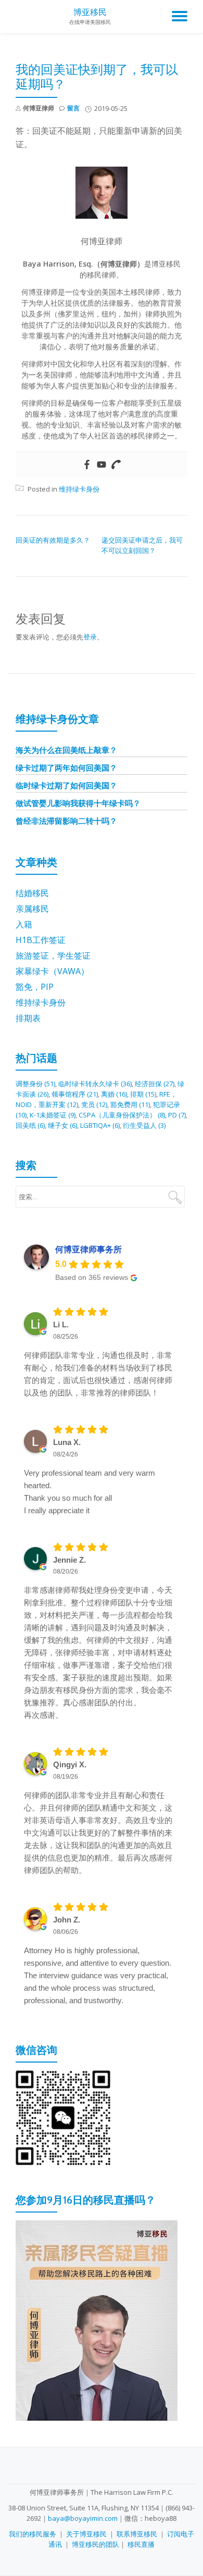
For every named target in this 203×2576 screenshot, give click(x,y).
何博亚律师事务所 (88, 1249)
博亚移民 (90, 12)
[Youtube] (102, 465)
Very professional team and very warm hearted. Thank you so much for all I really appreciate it (90, 1492)
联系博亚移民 (137, 2534)
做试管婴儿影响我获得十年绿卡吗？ (78, 803)
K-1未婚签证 (53, 1115)
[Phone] (116, 465)
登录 (90, 637)
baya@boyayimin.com (83, 2518)
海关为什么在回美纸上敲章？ (66, 750)
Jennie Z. (69, 1560)
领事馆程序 (75, 1094)
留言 (73, 108)
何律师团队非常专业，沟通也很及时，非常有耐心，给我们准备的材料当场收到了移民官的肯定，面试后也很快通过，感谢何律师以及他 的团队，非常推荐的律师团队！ (98, 1374)
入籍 (24, 924)
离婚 (114, 1094)
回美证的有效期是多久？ (53, 540)
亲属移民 (32, 909)
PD (177, 1115)
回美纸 (30, 1125)
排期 (143, 1094)
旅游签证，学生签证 (53, 956)
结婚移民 (32, 893)
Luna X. (67, 1442)
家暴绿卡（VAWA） (52, 971)
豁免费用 (130, 1104)
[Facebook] (87, 465)
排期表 (28, 1018)
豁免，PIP (35, 987)
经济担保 (155, 1084)
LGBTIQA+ (100, 1125)
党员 (94, 1104)
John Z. (67, 1920)
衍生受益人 (144, 1125)
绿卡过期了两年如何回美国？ (66, 768)
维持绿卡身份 (79, 489)
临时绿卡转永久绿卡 (95, 1084)
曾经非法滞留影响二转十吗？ (66, 821)
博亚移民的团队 (96, 2544)
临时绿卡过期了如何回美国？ (66, 785)
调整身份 (35, 1084)
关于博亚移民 (86, 2534)
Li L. (61, 1324)
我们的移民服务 (33, 2534)
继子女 (62, 1125)
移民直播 (141, 2544)
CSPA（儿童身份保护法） (122, 1115)
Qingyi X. (70, 1764)
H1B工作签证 (41, 940)
